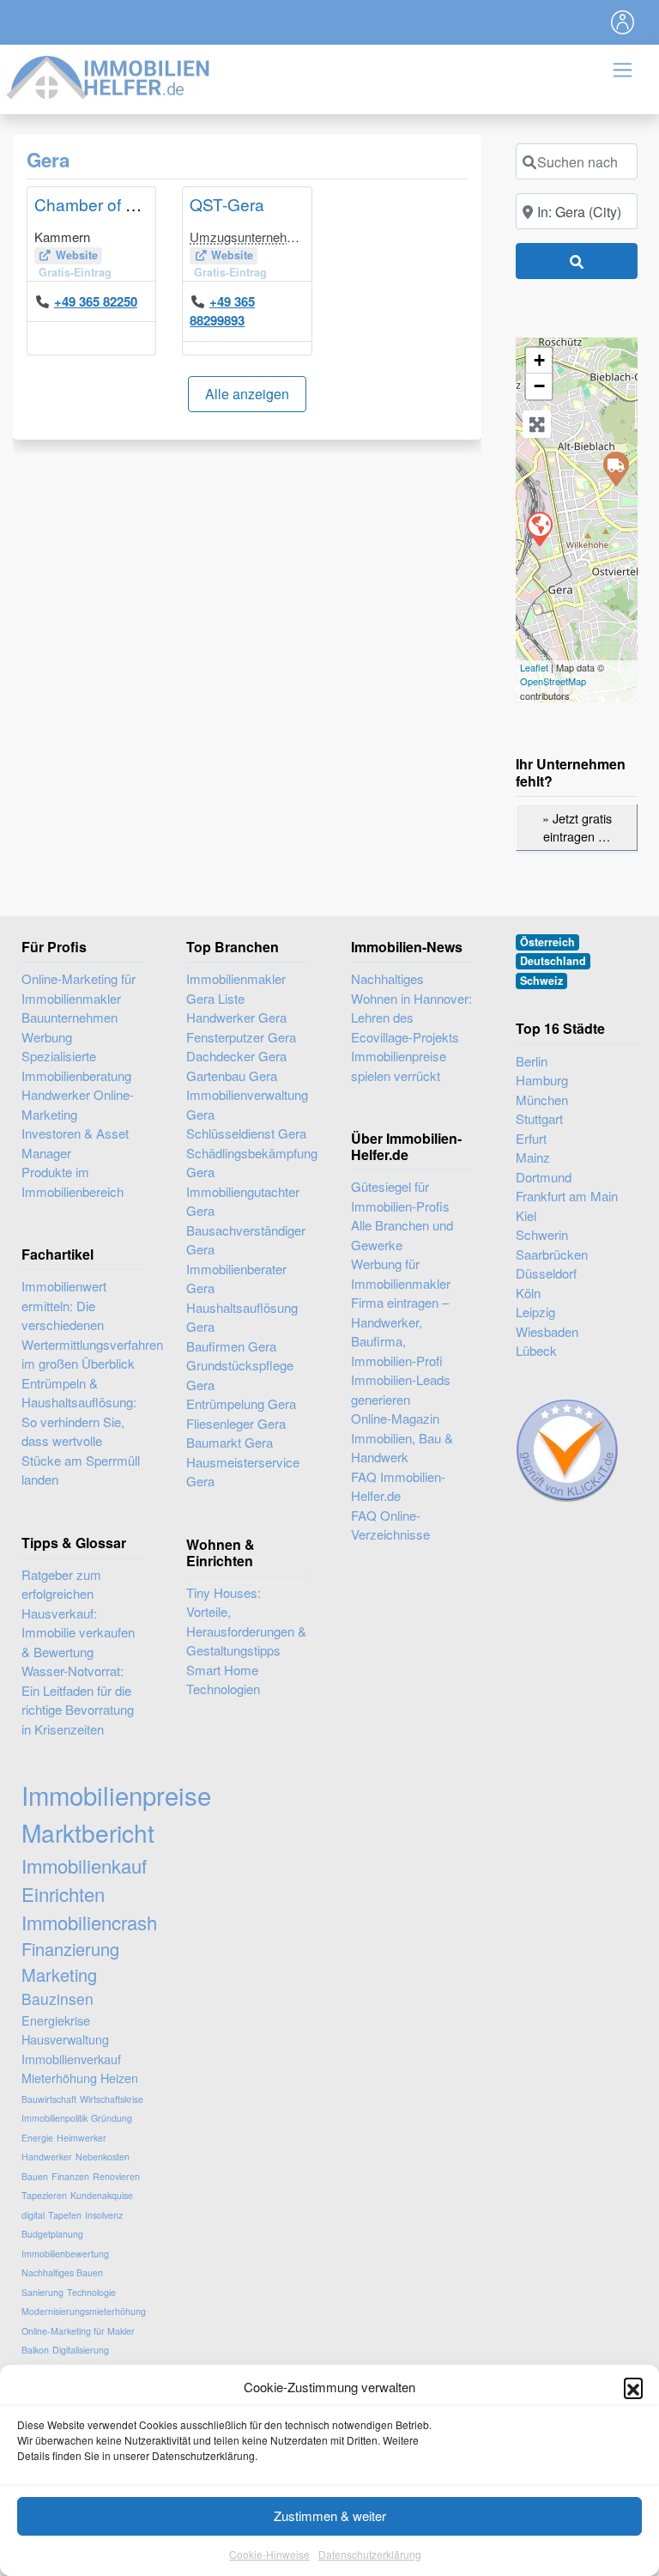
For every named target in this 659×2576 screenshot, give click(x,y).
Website (77, 255)
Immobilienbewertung (65, 2254)
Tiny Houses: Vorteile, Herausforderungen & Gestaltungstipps (246, 1622)
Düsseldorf (546, 1273)
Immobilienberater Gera (236, 1279)
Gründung (112, 2118)
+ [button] (539, 360)
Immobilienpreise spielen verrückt (399, 1066)
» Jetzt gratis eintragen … (577, 827)
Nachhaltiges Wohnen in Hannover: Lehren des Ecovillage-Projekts (411, 1008)
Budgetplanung (52, 2234)
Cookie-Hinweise (269, 2554)
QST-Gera (227, 204)
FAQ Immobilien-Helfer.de (398, 1486)
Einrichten (63, 1894)
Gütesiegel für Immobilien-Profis (400, 1196)
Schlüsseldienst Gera (246, 1133)
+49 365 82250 (96, 301)
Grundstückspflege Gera (240, 1375)
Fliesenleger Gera (236, 1423)
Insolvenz (104, 2215)
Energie (37, 2138)
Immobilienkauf (84, 1865)
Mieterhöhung (59, 2078)
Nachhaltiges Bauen (62, 2272)
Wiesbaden (547, 1331)
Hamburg (542, 1080)
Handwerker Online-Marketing (78, 1104)
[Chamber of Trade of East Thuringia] (539, 528)
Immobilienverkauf (71, 2059)
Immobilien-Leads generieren (401, 1389)
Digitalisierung (81, 2350)
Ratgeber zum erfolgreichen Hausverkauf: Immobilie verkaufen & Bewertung (78, 1613)
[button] (633, 2387)
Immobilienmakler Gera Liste (236, 988)
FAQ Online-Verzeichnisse (390, 1525)
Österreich (547, 942)
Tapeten (65, 2215)
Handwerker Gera (236, 1017)
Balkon (35, 2350)
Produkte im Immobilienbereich (73, 1182)
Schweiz (541, 981)
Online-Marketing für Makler (78, 2331)
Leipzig (535, 1312)
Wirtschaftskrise (112, 2099)
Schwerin (542, 1234)
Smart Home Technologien (223, 1680)
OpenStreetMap (553, 681)
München (542, 1100)
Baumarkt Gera (230, 1442)
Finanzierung (70, 1949)
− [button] (539, 386)
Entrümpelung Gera (241, 1403)
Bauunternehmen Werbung (70, 1027)
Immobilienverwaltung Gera (247, 1104)
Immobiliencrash (89, 1922)
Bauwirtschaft (49, 2099)
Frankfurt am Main (567, 1196)
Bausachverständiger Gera (246, 1240)
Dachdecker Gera (236, 1056)
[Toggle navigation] (623, 22)
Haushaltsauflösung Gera (242, 1317)
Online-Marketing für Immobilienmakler (79, 988)
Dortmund (544, 1177)
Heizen (119, 2078)
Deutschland (553, 961)
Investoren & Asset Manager (75, 1143)
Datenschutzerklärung (370, 2554)
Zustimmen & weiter (330, 2515)
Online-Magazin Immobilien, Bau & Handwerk (402, 1437)
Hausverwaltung (65, 2039)
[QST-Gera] (615, 468)
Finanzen (70, 2176)
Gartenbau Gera (232, 1075)
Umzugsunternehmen (251, 237)
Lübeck (536, 1350)
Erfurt (531, 1138)
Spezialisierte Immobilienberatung (76, 1066)
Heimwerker (82, 2138)
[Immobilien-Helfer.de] (109, 75)
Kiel (526, 1215)
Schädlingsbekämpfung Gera (247, 1163)
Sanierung (42, 2292)
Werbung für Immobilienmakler (401, 1273)
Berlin (532, 1061)
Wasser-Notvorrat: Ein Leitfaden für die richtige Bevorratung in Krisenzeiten (78, 1700)
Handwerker (47, 2157)
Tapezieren (44, 2195)
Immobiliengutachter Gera (243, 1201)
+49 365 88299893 (222, 311)
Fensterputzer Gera (241, 1037)
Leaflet (534, 667)
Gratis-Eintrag (75, 272)
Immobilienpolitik (54, 2118)
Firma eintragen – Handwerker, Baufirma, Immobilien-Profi (400, 1331)
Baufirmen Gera (231, 1346)
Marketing (59, 1975)
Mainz (533, 1157)
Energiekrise (56, 2020)
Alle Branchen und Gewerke (402, 1235)
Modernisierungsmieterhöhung (84, 2311)
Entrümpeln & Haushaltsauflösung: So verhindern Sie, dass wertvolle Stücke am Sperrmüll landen (81, 1431)
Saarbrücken (552, 1254)
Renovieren (116, 2176)
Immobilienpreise (116, 1795)
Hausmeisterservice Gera (243, 1472)
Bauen (35, 2176)
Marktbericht (88, 1832)
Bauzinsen (57, 1999)
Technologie (91, 2292)
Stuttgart (539, 1118)
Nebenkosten (103, 2157)
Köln (528, 1293)
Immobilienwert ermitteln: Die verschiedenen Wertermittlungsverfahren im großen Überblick (92, 1324)
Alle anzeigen (247, 394)
